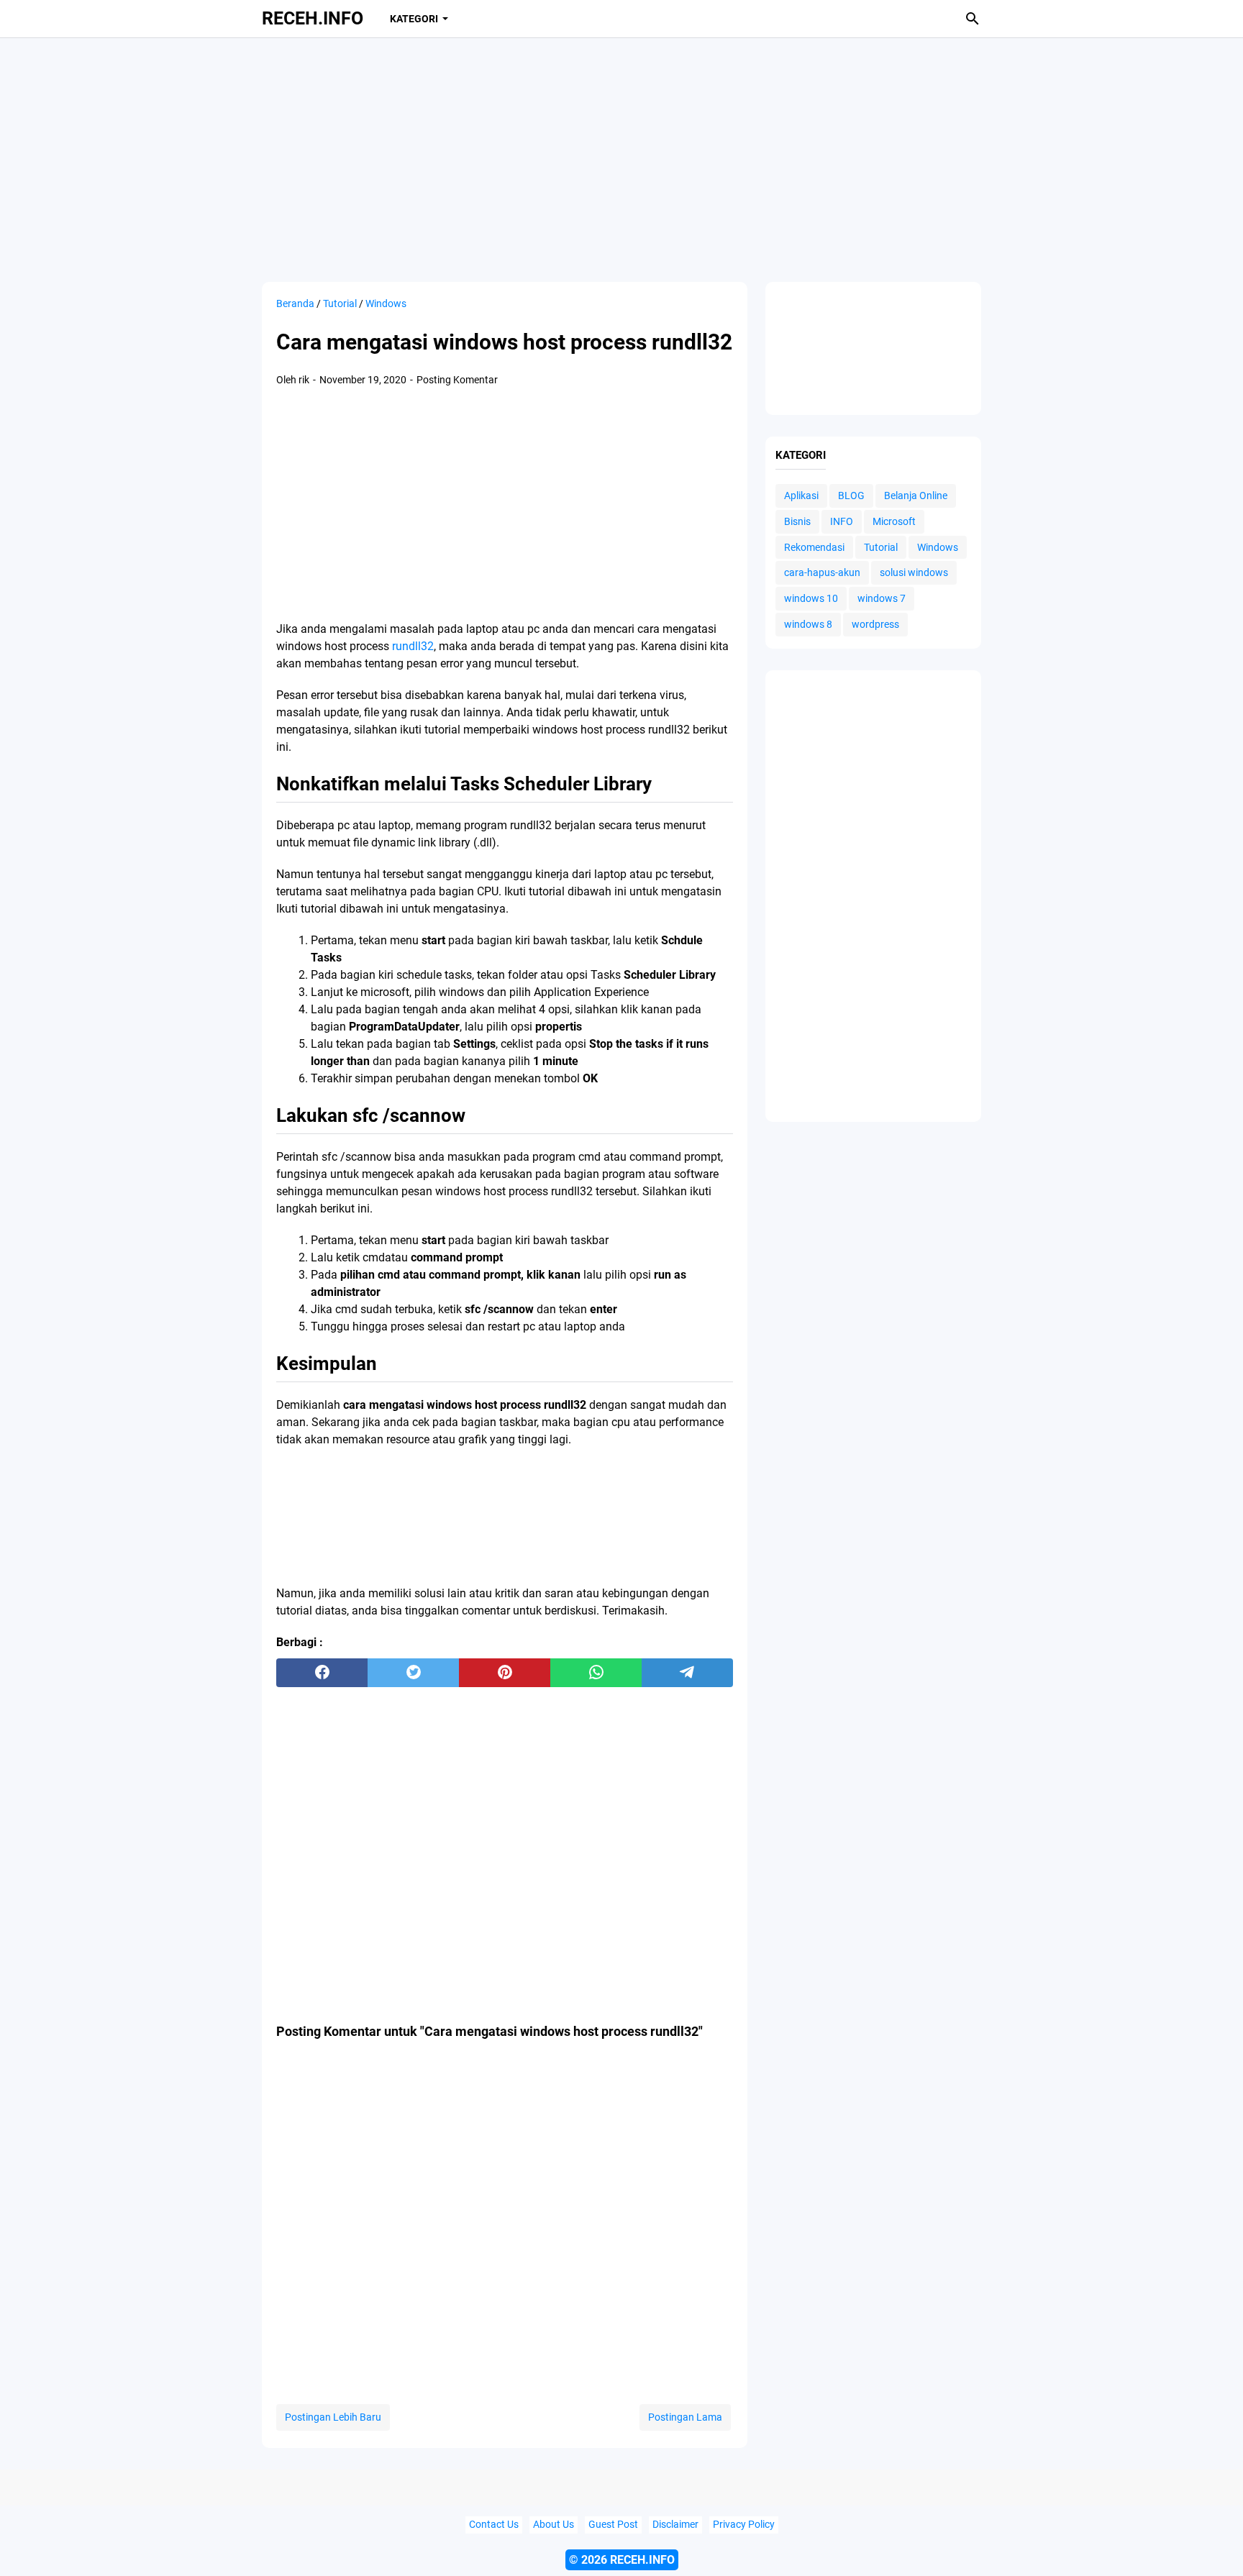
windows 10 (811, 598)
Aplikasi (801, 495)
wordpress (875, 624)
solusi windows (914, 572)
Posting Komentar (457, 380)
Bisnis (797, 521)
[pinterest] (505, 1673)
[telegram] (687, 1673)
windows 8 (808, 624)
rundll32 (413, 646)
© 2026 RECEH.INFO (622, 2560)
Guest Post (613, 2525)
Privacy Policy (744, 2525)
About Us (554, 2525)
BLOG (851, 495)
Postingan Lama (685, 2417)
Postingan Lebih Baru (333, 2417)
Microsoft (894, 521)
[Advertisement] (621, 160)
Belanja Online (916, 495)
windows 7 (882, 598)
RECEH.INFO (313, 18)
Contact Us (494, 2525)
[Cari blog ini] (973, 19)
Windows (938, 547)
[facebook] (322, 1673)
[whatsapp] (596, 1673)
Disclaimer (675, 2525)
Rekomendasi (814, 547)
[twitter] (413, 1673)
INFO (842, 521)
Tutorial (881, 547)
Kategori (414, 19)
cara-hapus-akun (822, 572)
